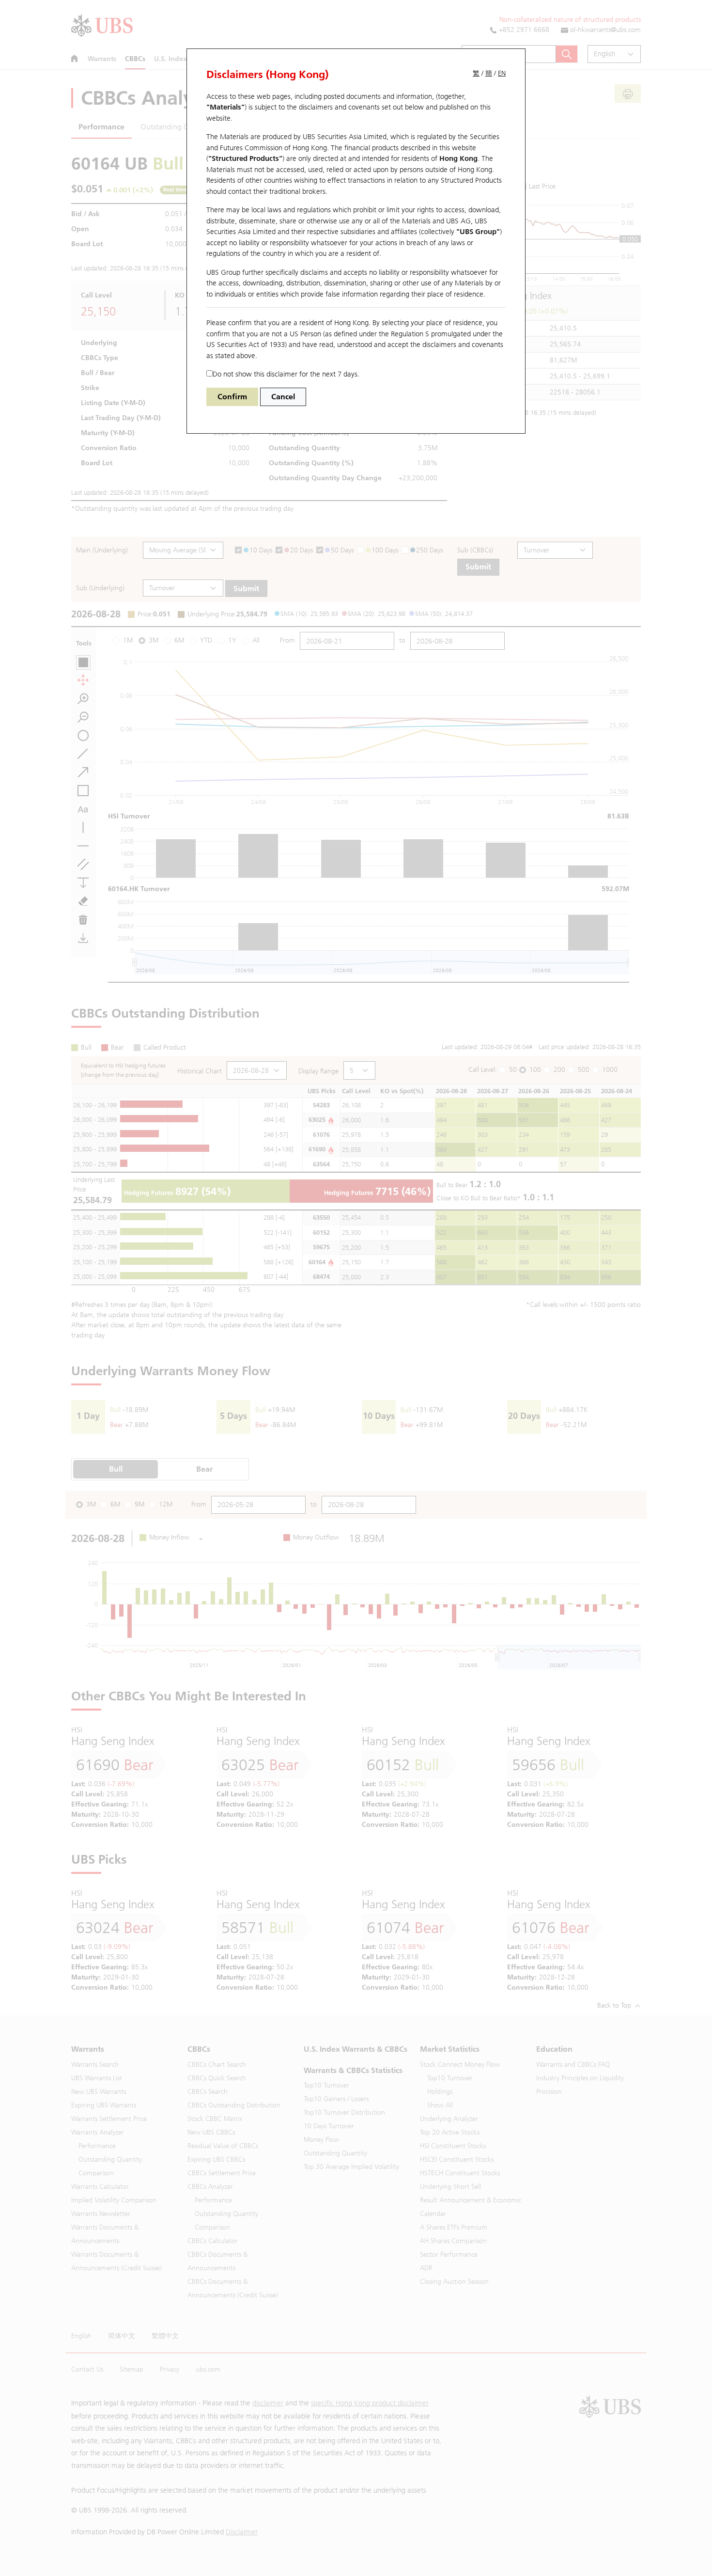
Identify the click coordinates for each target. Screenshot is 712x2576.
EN (502, 73)
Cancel (283, 397)
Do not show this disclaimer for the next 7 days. (286, 374)
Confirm (232, 397)
